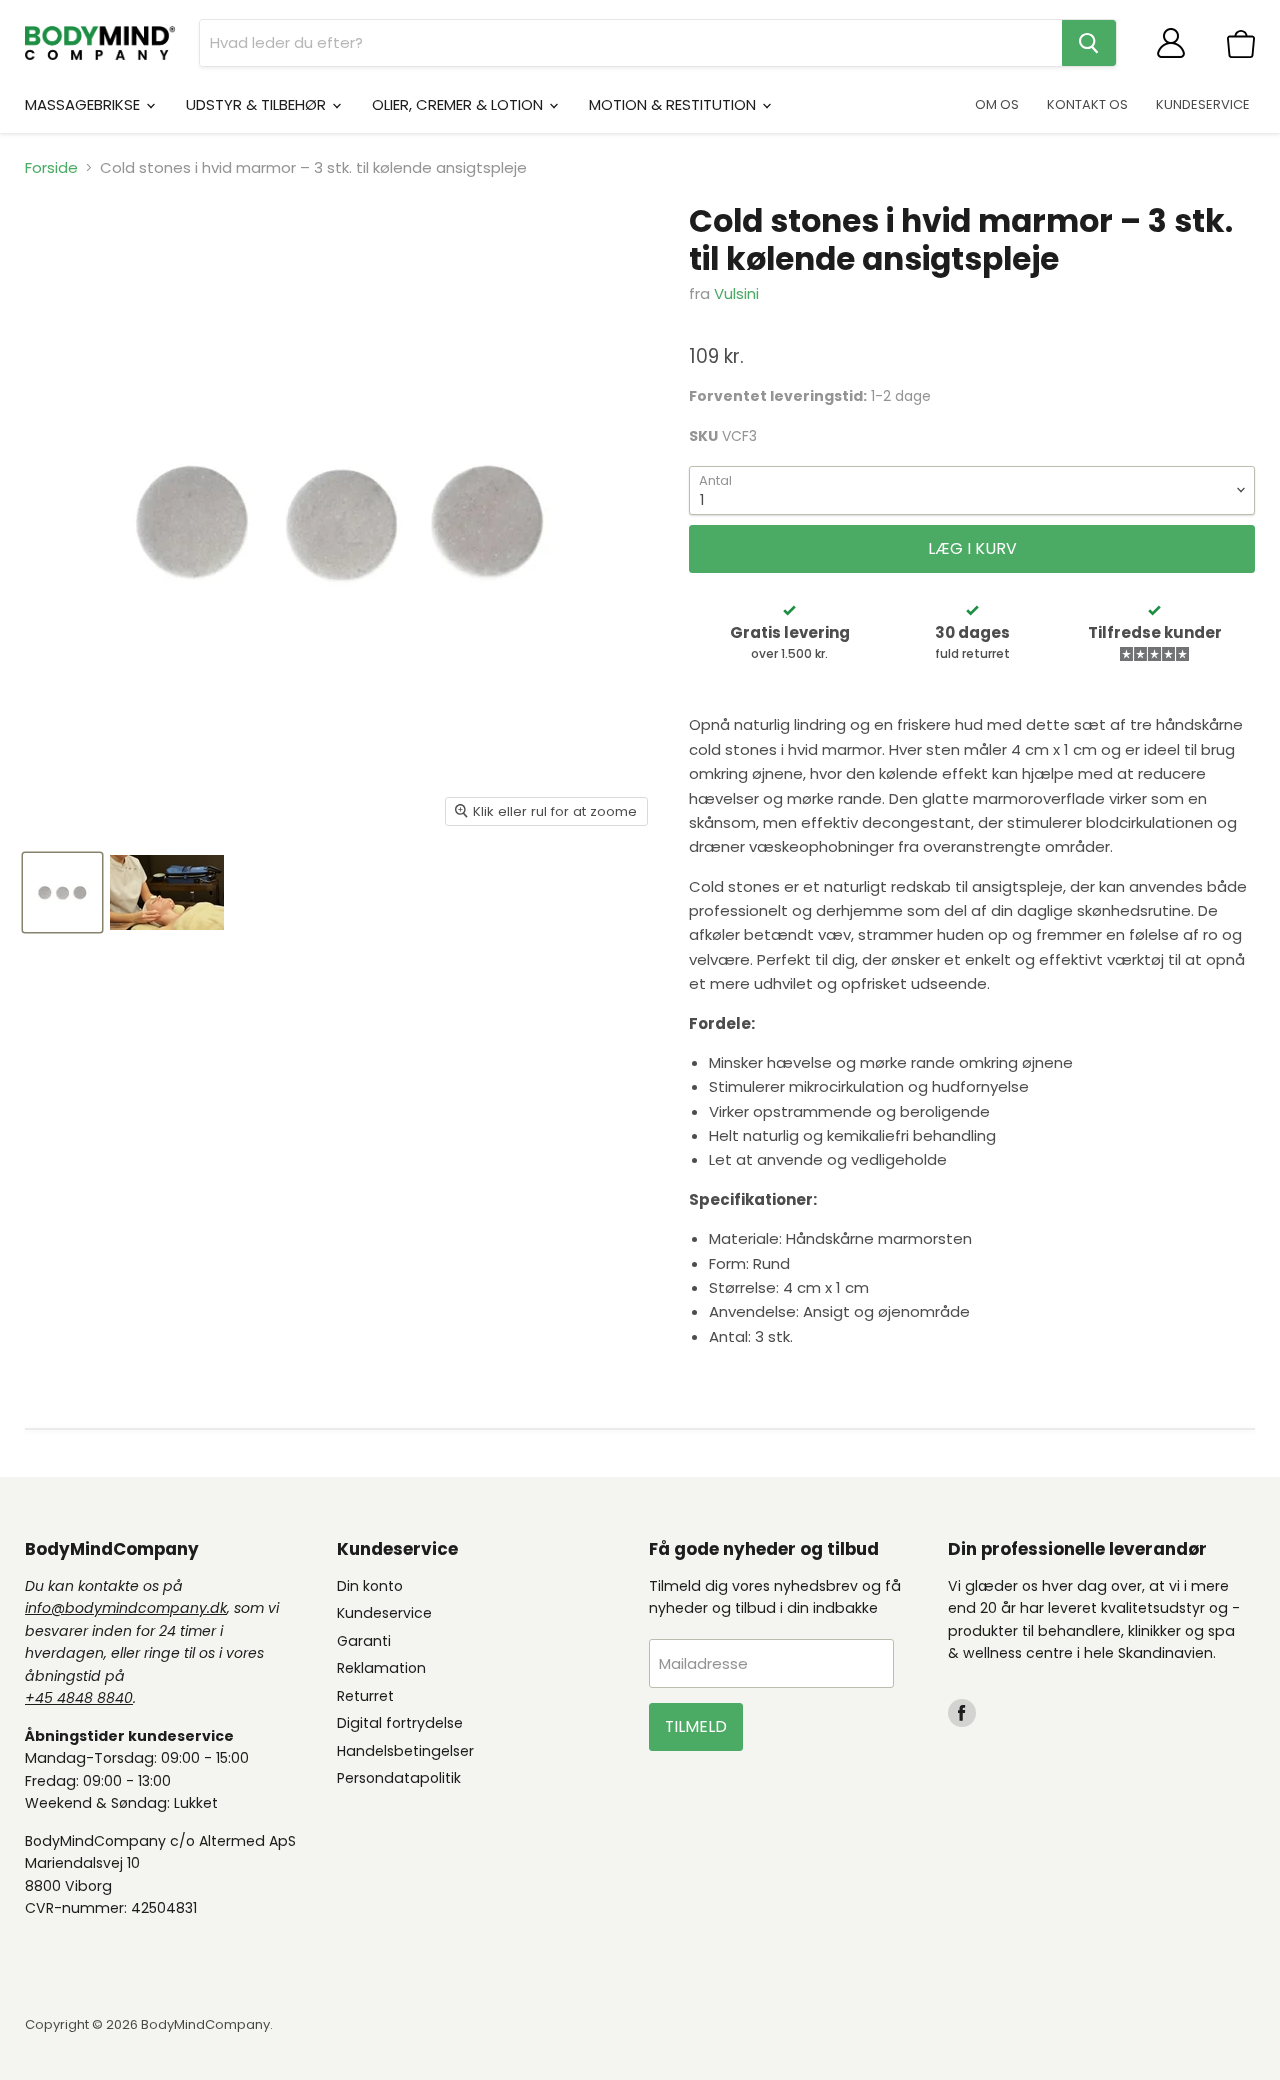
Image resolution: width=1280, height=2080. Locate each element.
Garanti (364, 1641)
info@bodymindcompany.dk (126, 1608)
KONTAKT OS (1087, 104)
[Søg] (1089, 43)
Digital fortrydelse (400, 1723)
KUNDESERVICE (1203, 104)
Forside (51, 167)
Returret (365, 1696)
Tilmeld (696, 1726)
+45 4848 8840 (79, 1698)
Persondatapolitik (399, 1778)
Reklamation (381, 1668)
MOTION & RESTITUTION (674, 104)
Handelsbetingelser (405, 1751)
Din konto (370, 1586)
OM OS (997, 104)
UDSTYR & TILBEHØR (258, 104)
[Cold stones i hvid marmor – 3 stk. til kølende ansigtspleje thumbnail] (62, 892)
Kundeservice (384, 1613)
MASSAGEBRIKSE (84, 104)
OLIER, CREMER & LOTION (459, 104)
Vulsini (736, 293)
